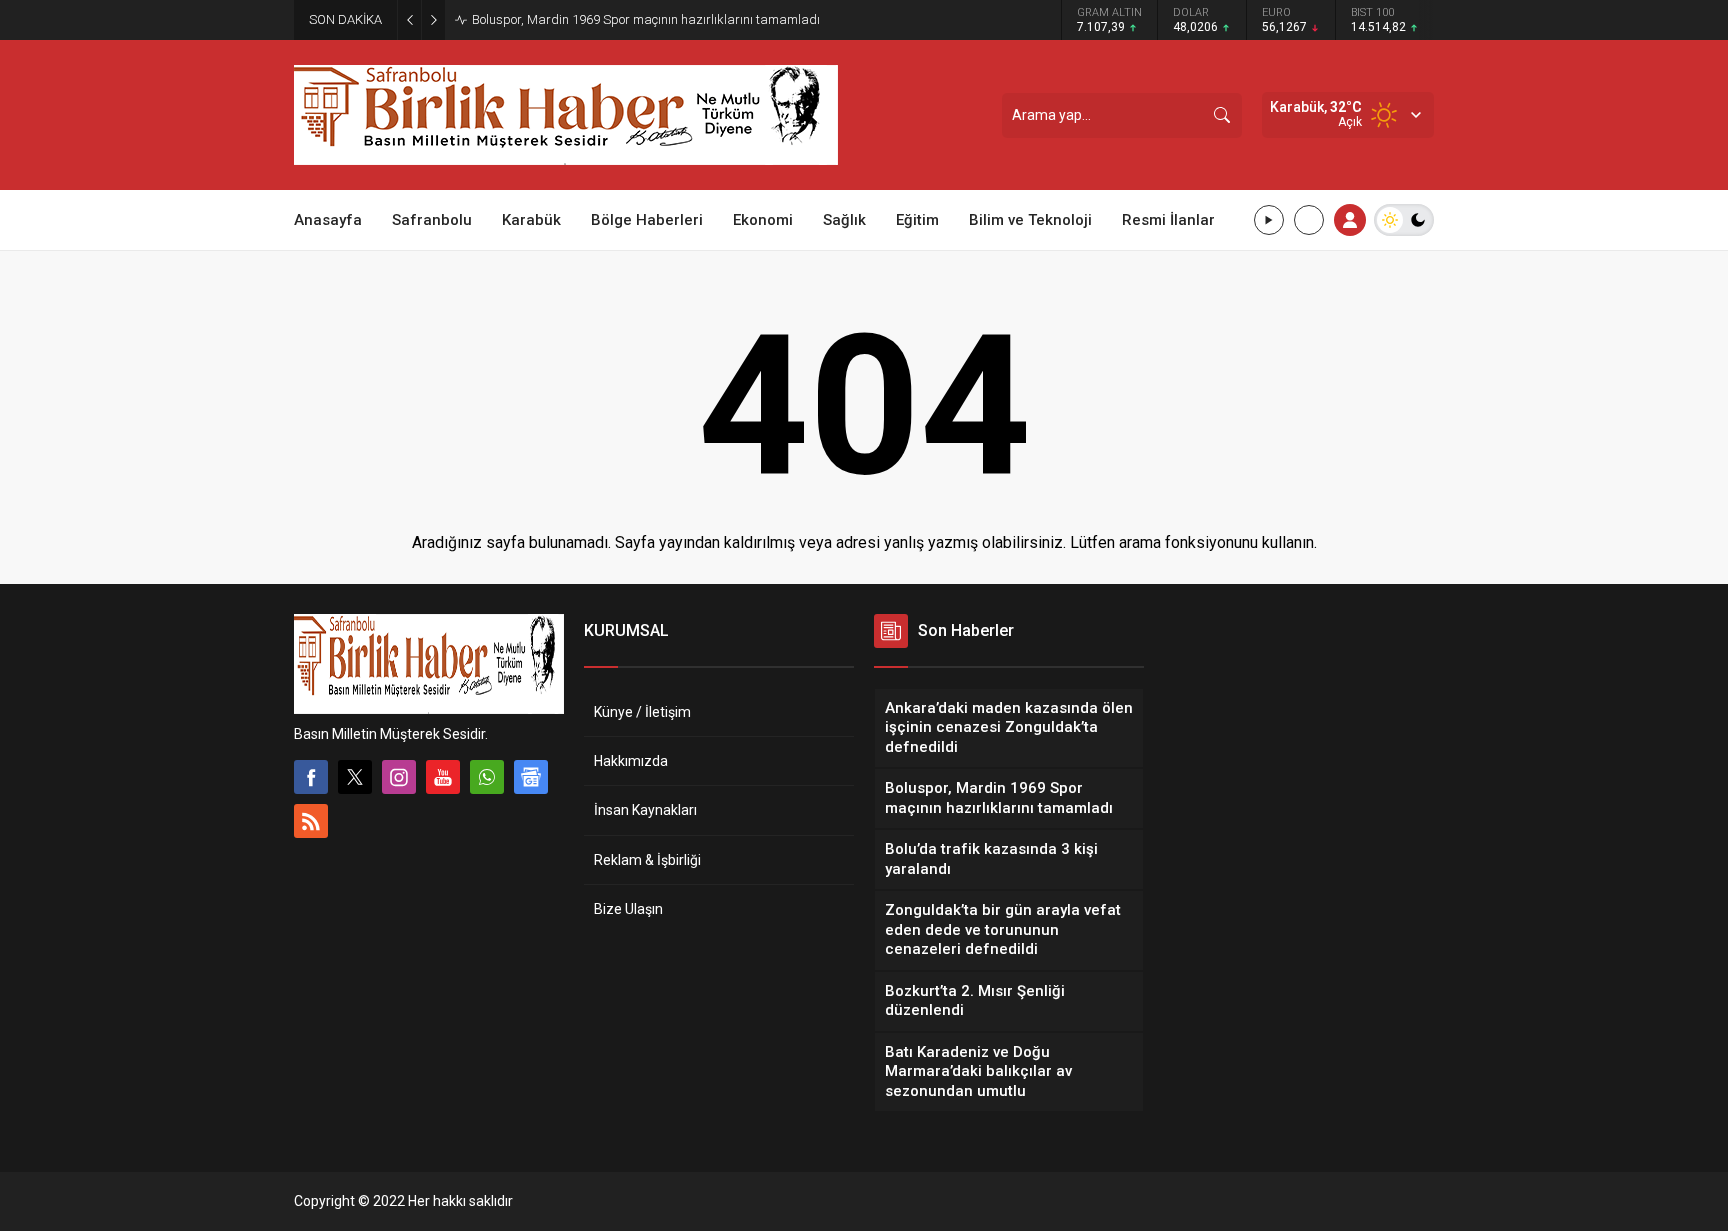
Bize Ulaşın (628, 909)
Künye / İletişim (642, 712)
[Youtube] (443, 777)
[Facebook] (311, 777)
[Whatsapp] (487, 777)
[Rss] (311, 821)
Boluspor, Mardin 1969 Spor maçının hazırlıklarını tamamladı (646, 19)
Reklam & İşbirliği (647, 860)
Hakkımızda (631, 761)
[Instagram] (399, 777)
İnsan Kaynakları (645, 810)
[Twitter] (355, 777)
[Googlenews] (531, 777)
